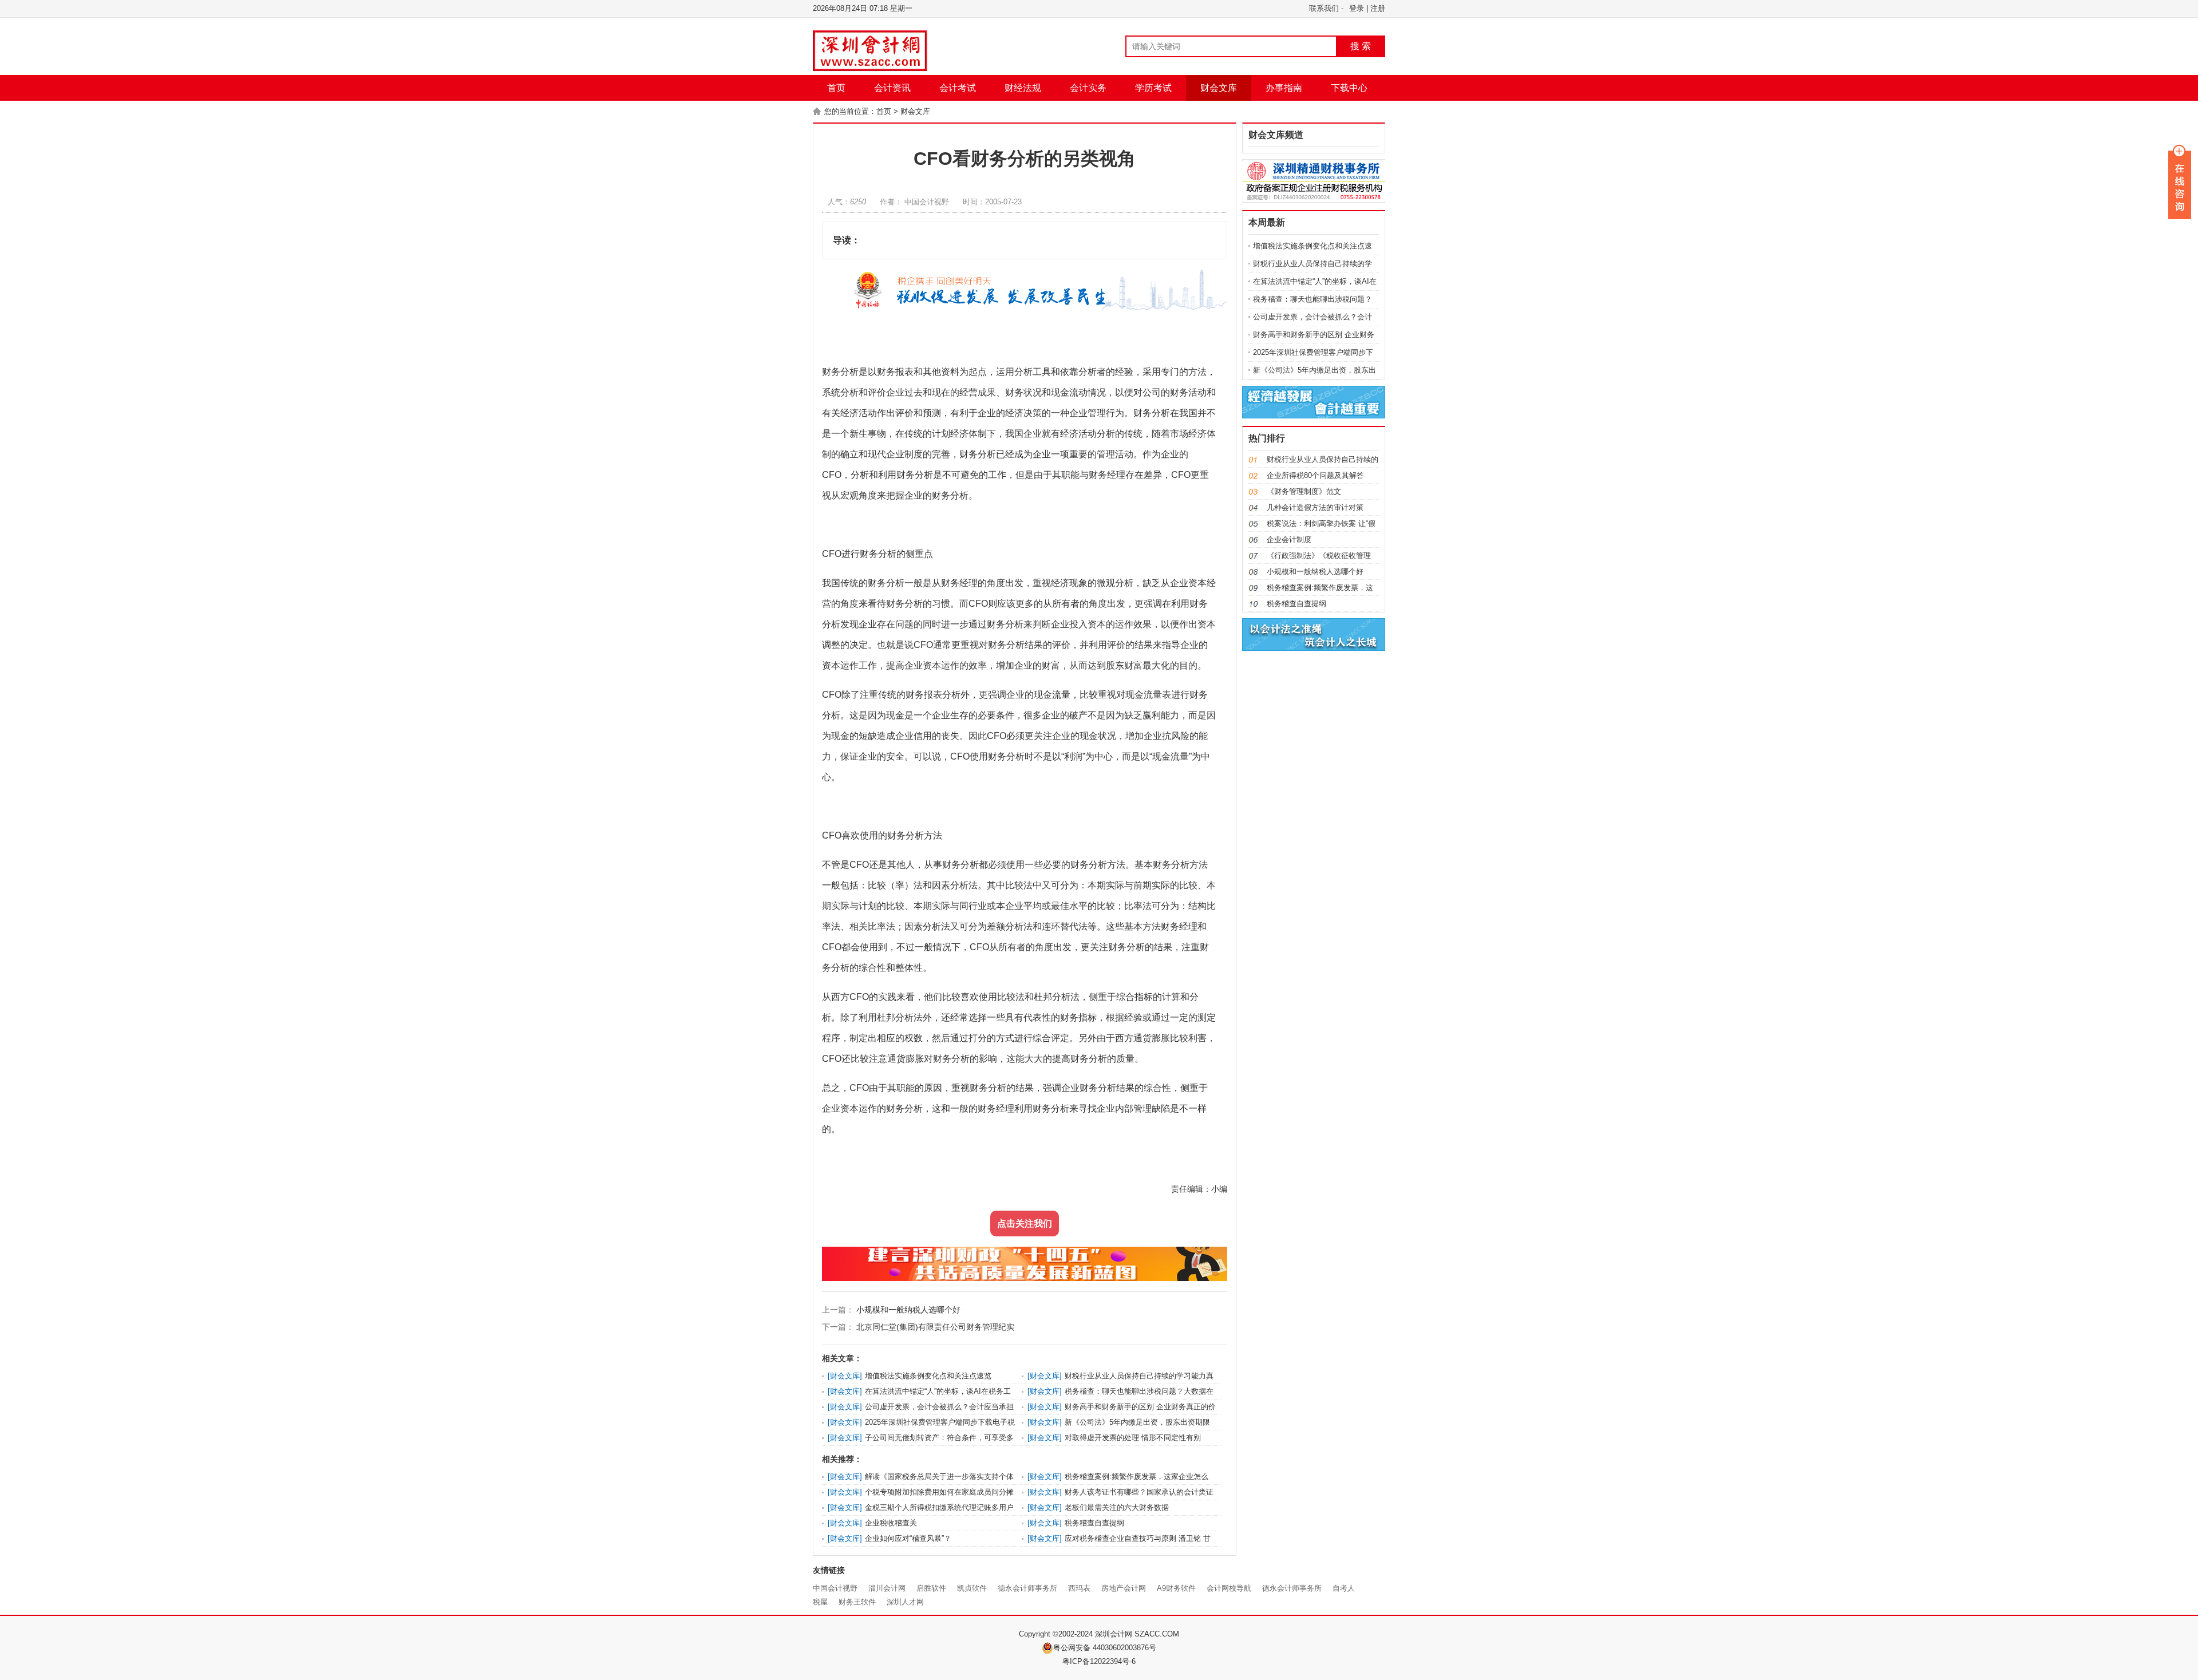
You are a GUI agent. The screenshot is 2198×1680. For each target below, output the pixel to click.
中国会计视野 (835, 1588)
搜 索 (1361, 46)
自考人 (1344, 1588)
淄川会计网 (887, 1588)
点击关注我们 (1025, 1224)
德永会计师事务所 (1027, 1588)
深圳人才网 (905, 1602)
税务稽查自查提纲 (1094, 1523)
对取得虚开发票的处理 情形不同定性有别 (1133, 1438)
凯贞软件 (972, 1588)
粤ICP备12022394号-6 (1099, 1661)
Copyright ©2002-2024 (1057, 1634)
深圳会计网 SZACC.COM (1137, 1634)
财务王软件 (857, 1602)
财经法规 (1023, 88)
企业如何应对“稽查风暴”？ (908, 1538)
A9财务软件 (1176, 1588)
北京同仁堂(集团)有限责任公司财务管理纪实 (934, 1327)
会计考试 (958, 88)
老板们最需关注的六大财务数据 (1117, 1507)
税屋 (820, 1602)
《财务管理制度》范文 (1304, 491)
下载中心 (1349, 88)
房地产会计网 (1124, 1588)
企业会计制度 (1289, 539)
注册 (1378, 8)
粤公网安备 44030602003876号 (1105, 1648)
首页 (836, 88)
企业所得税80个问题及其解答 (1315, 475)
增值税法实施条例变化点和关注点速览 (928, 1376)
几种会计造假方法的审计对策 (1315, 507)
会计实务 (1088, 88)
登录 (1357, 8)
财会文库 (1219, 88)
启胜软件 (931, 1588)
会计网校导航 (1229, 1588)
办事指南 (1284, 88)
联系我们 (1324, 8)
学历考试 (1153, 88)
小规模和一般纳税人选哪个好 (907, 1310)
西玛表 (1079, 1588)
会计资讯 (892, 88)
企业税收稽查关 (891, 1523)
